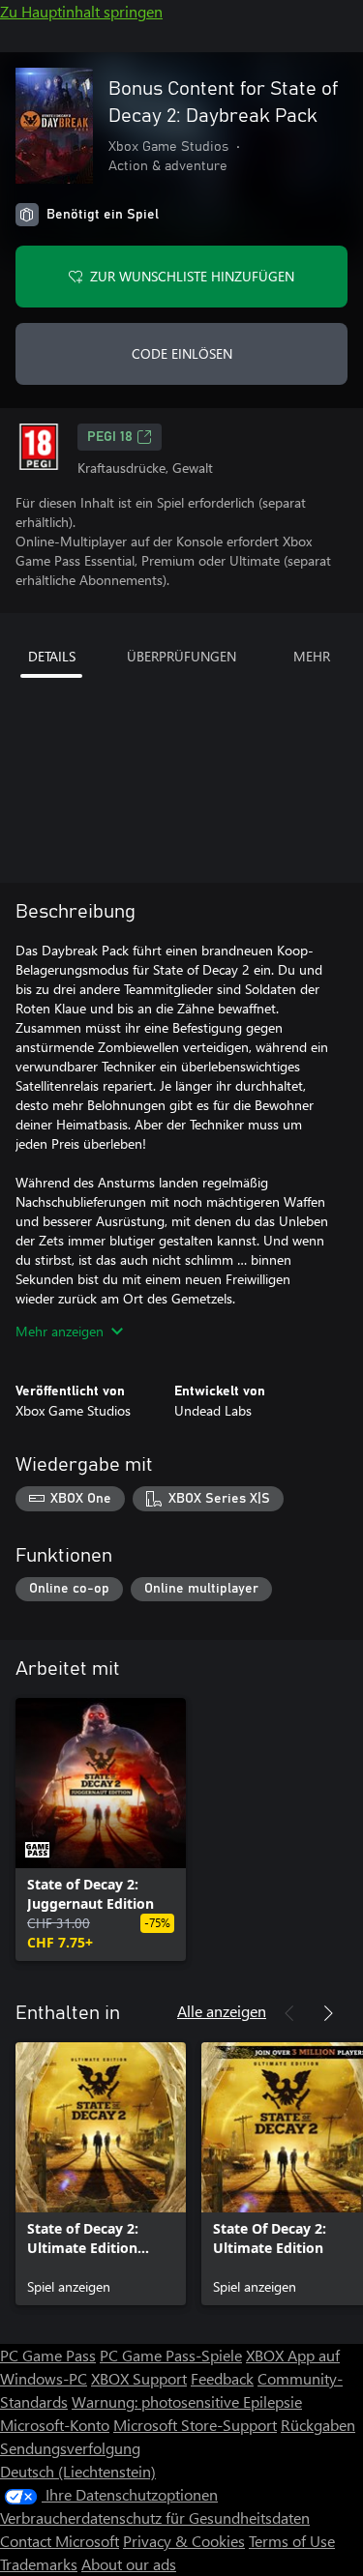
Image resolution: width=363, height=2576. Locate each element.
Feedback (222, 2378)
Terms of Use (292, 2541)
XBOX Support (139, 2378)
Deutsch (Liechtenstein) (78, 2471)
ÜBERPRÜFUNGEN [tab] (181, 656)
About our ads (129, 2564)
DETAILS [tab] (52, 656)
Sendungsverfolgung (70, 2448)
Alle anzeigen (222, 2011)
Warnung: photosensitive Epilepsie (187, 2401)
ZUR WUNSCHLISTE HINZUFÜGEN (192, 276)
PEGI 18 (110, 437)
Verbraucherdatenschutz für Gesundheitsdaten (155, 2517)
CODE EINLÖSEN (182, 353)
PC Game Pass (48, 2355)
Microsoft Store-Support (195, 2425)
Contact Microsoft (60, 2541)
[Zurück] (289, 2013)
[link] (101, 1830)
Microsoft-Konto (55, 2425)
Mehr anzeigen (60, 1331)
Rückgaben (318, 2425)
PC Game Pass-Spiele (171, 2355)
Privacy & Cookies (184, 2541)
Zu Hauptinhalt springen (81, 11)
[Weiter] (328, 2013)
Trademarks (39, 2564)
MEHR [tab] (312, 656)
